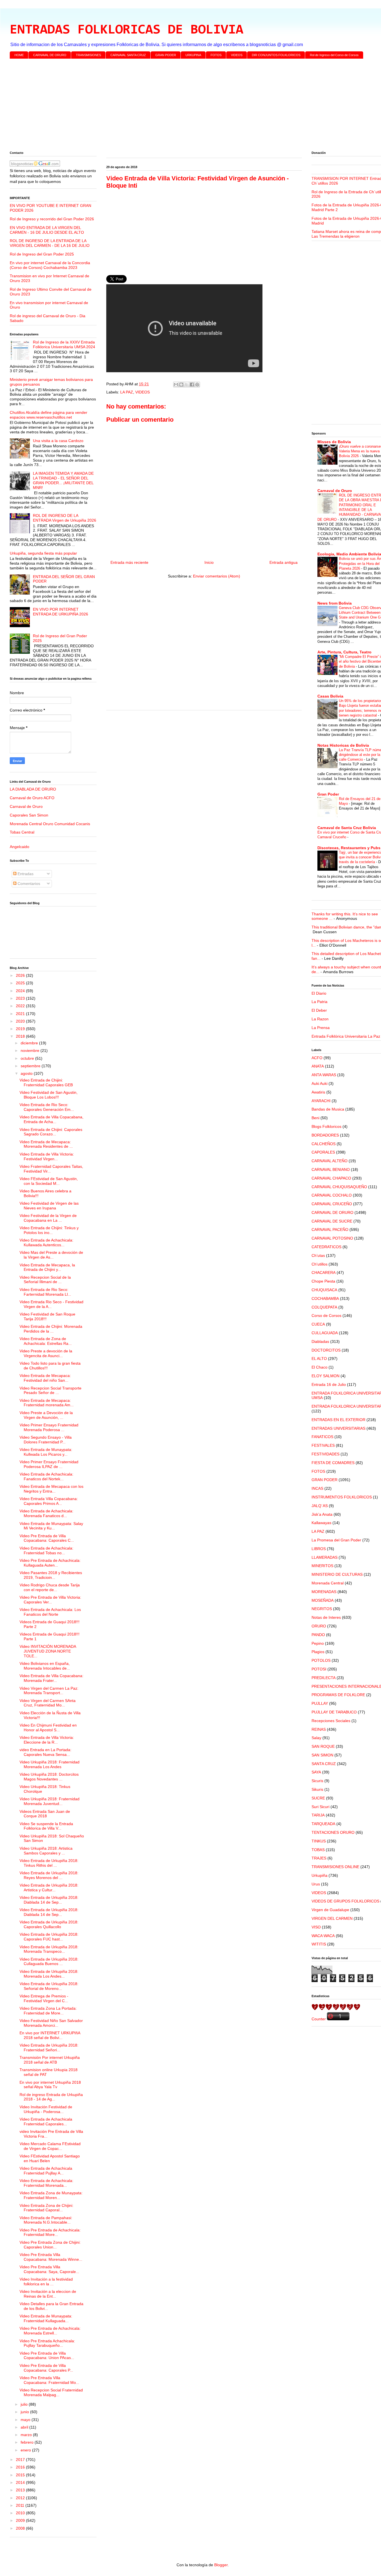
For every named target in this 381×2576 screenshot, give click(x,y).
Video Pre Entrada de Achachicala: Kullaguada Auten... (50, 1563)
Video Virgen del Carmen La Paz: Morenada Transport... (49, 1691)
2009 (21, 2520)
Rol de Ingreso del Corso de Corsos (334, 55)
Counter (319, 2019)
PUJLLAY (320, 1703)
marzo (27, 2435)
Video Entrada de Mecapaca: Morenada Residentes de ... (46, 1144)
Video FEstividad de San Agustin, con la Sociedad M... (49, 1181)
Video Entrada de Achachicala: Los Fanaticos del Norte (50, 1612)
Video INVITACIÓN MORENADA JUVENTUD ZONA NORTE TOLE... (48, 1651)
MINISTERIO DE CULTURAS (337, 1574)
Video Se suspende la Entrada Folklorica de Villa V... (46, 1826)
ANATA (318, 1066)
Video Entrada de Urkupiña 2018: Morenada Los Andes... (49, 1974)
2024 (21, 991)
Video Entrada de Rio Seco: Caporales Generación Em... (47, 1107)
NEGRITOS (322, 1609)
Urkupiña (319, 1875)
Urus (316, 1884)
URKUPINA (193, 55)
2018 (21, 1036)
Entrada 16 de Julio (329, 1384)
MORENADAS (324, 1592)
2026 (21, 975)
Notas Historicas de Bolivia (343, 745)
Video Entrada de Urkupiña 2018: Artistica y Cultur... (49, 1888)
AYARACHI (321, 1101)
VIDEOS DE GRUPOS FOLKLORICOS (345, 1901)
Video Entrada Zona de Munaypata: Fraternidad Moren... (51, 2195)
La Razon (320, 1019)
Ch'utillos (319, 1264)
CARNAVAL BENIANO (331, 1169)
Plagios (318, 1652)
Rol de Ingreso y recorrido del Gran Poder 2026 (52, 219)
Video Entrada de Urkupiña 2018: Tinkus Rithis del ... (49, 1863)
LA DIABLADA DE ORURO (33, 789)
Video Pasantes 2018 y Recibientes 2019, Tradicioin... (51, 1575)
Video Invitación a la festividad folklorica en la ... (46, 2282)
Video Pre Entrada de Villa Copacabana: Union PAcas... (47, 2356)
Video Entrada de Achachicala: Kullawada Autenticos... (46, 1242)
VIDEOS (237, 55)
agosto (27, 1073)
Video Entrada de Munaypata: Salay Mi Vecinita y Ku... (51, 1526)
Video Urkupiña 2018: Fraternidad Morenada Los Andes (50, 1764)
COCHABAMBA (325, 1298)
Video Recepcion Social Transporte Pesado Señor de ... (50, 1390)
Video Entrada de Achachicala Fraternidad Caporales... (46, 2122)
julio (25, 2404)
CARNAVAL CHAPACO (331, 1178)
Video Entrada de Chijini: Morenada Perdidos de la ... (51, 1329)
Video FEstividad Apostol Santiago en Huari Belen (50, 2158)
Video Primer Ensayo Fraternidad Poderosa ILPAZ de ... (49, 1464)
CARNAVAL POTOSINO (332, 1238)
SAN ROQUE (323, 1746)
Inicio (209, 562)
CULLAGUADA (325, 1333)
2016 (21, 2467)
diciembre (30, 1043)
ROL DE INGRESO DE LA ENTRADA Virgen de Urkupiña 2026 (65, 518)
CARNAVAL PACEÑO (330, 1229)
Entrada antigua (284, 562)
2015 (21, 2475)
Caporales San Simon (29, 815)
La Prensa (321, 1028)
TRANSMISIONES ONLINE (335, 1867)
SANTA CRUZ (324, 1764)
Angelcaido (20, 847)
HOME (19, 55)
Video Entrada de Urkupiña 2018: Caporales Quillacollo (49, 1924)
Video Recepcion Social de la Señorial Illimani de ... (45, 1280)
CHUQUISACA (324, 1290)
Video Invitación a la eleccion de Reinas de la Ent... (48, 2294)
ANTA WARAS (324, 1075)
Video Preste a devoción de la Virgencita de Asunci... (46, 1353)
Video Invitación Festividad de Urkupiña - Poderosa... (46, 2109)
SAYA (316, 1772)
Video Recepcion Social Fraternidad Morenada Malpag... (51, 2392)
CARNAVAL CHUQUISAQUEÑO (339, 1187)
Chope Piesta (323, 1281)
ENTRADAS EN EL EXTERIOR (338, 1420)
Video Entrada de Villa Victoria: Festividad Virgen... (47, 1156)
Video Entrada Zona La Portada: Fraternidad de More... (48, 2011)
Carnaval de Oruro (26, 806)
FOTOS (216, 55)
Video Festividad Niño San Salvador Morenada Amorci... (51, 2023)
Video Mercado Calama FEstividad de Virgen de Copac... (50, 2146)
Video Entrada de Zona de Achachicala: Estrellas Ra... (46, 1341)
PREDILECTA (324, 1678)
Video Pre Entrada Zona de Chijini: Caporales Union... (50, 2245)
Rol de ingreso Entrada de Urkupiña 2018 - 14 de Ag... (51, 2097)
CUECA (318, 1324)
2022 (21, 1006)
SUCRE (318, 1798)
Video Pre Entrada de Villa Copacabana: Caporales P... (46, 2368)
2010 (21, 2513)
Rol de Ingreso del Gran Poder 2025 (42, 254)
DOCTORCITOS (326, 1350)
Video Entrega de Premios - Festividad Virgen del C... (44, 1998)
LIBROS (319, 1549)
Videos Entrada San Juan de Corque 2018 (45, 1814)
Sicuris (317, 1781)
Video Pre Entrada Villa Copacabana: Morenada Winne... (51, 2257)
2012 (21, 2498)
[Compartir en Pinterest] (197, 385)
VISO (316, 1927)
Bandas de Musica (328, 1109)
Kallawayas (321, 1523)
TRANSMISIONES (88, 55)
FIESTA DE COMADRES (333, 1463)
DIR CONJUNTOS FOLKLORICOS (276, 55)
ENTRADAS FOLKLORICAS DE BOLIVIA (126, 30)
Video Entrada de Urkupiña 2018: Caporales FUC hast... (49, 1937)
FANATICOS (322, 1437)
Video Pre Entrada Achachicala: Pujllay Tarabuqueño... (47, 2343)
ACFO (317, 1058)
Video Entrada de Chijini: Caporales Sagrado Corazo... (51, 1132)
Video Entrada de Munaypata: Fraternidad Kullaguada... (46, 2318)
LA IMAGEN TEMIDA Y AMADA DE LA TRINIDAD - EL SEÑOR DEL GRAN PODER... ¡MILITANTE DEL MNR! (63, 480)
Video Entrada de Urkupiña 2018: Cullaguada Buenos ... (49, 1962)
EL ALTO (319, 1359)
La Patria (319, 1002)
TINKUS (319, 1841)
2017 (21, 2460)
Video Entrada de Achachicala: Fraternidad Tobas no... (46, 1550)
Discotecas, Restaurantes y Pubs (349, 848)
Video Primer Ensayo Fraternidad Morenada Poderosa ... (49, 1427)
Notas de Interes (326, 1617)
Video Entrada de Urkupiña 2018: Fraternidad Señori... (49, 2048)
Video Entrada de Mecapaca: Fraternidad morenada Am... (47, 1403)
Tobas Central (22, 832)
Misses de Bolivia (334, 442)
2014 (21, 2482)
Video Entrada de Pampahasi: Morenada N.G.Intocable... (46, 2220)
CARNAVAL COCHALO (332, 1195)
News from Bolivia (335, 603)
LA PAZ (127, 392)
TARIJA (318, 1815)
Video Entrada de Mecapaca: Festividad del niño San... (45, 1378)
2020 (21, 1021)
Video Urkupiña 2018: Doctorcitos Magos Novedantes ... (49, 1777)
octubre (28, 1058)
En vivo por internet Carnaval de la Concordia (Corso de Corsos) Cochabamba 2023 (50, 265)
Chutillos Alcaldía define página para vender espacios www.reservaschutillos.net (49, 415)
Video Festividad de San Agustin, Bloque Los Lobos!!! (49, 1095)
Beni (315, 1118)
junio (25, 2412)
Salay (316, 1738)
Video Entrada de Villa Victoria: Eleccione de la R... (47, 1740)
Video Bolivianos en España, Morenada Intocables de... (45, 1666)
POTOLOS (321, 1660)
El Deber (319, 1010)
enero (26, 2450)
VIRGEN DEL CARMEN (332, 1918)
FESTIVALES (323, 1445)
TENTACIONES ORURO (333, 1832)
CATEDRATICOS (326, 1247)
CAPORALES (323, 1152)
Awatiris (318, 1092)
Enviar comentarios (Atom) (217, 576)
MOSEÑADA (323, 1600)
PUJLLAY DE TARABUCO (334, 1712)
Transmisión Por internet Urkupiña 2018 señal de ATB (50, 2060)
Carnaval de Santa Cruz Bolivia (347, 828)
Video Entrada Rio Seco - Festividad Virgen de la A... (51, 1304)
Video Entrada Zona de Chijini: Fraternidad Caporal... (46, 2208)
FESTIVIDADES (325, 1454)
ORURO (319, 1626)
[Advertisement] (177, 106)
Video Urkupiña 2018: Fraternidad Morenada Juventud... (50, 1801)
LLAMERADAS (325, 1557)
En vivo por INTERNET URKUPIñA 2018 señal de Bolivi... (50, 2035)
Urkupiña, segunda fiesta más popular (43, 553)
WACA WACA (323, 1936)
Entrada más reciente (129, 562)
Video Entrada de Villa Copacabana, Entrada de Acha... (51, 1119)
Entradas (25, 874)
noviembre (31, 1051)
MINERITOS (322, 1566)
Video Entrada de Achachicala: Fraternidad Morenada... (46, 2183)
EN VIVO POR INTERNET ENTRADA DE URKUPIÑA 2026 (61, 612)
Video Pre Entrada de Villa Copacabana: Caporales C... (47, 1538)
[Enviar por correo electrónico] (176, 385)
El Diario (319, 993)
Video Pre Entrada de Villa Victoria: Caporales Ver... (50, 1600)
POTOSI (319, 1669)
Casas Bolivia (330, 696)
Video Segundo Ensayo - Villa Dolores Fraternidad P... (46, 1440)
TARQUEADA (323, 1824)
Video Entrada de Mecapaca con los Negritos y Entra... (51, 1489)
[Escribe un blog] (181, 385)
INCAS (317, 1488)
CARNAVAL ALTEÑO (330, 1161)
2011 (21, 2505)
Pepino (318, 1643)
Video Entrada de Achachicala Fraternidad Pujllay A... (46, 2171)
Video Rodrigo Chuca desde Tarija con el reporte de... (50, 1587)
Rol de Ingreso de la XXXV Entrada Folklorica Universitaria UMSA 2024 (64, 344)
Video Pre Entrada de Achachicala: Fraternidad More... (50, 2232)
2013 (21, 2490)
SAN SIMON (322, 1755)
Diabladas (320, 1341)
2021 (21, 1014)
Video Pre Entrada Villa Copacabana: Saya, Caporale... (49, 2269)
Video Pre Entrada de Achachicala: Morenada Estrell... (50, 2331)
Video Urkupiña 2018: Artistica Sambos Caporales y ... (46, 1851)
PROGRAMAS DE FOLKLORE (338, 1695)
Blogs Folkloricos (326, 1126)
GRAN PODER (166, 55)
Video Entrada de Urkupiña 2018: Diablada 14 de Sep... (49, 1900)
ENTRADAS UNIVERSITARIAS (338, 1428)
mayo (26, 2420)
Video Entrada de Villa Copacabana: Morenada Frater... (51, 1678)
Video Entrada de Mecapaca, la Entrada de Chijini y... (47, 1267)
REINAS (319, 1729)
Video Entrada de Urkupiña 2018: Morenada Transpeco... (49, 1949)
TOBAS (318, 1850)
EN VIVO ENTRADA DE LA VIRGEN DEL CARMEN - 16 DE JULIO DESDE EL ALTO (47, 230)
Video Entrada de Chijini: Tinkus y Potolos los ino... (49, 1230)
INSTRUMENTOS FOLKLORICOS (342, 1497)
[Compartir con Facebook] (192, 385)
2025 (21, 983)
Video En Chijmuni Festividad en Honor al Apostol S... (48, 1728)
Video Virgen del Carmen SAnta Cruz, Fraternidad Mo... (48, 1703)
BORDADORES (325, 1135)
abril (25, 2427)
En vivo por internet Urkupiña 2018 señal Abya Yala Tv (50, 2085)
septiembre (31, 1066)
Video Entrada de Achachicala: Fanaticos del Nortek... (46, 1476)
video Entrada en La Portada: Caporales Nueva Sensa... (45, 1752)
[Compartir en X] (187, 385)
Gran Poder (328, 794)
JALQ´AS (320, 1506)
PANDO (318, 1635)
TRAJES (319, 1858)
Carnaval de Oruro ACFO (32, 798)
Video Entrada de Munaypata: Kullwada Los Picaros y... (46, 1452)
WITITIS (319, 1944)
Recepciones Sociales (331, 1721)
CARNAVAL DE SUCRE (332, 1221)
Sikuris (317, 1789)
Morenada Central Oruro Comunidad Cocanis (50, 824)
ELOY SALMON (325, 1376)
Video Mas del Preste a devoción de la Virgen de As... (51, 1255)
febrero (28, 2442)
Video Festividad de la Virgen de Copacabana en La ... (48, 1218)
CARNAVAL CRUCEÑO (332, 1204)
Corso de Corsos (326, 1316)
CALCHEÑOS (324, 1144)
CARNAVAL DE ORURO (50, 55)
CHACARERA (324, 1273)
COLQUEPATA (324, 1307)
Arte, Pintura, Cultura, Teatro (344, 652)
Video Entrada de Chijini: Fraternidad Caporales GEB (46, 1082)
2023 (21, 998)
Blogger (221, 2565)
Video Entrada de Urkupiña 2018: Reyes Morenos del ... (49, 1875)
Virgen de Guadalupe (330, 1910)
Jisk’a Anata (322, 1514)
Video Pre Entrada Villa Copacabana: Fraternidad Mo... (49, 2380)
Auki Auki (319, 1083)
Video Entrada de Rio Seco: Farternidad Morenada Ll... (45, 1292)
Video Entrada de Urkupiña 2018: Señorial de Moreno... (49, 1986)
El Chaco (319, 1367)
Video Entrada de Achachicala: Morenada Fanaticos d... (46, 1513)
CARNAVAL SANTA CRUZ (128, 55)
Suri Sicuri (320, 1807)
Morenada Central (328, 1583)
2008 (21, 2528)
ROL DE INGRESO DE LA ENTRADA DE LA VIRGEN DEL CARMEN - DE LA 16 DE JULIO (50, 243)
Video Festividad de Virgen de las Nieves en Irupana (49, 1206)
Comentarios (28, 884)
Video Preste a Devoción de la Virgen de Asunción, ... (46, 1415)
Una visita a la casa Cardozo (58, 441)
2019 (21, 1029)
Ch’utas (318, 1255)
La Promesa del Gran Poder (336, 1540)
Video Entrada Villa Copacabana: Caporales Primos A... (49, 1501)
